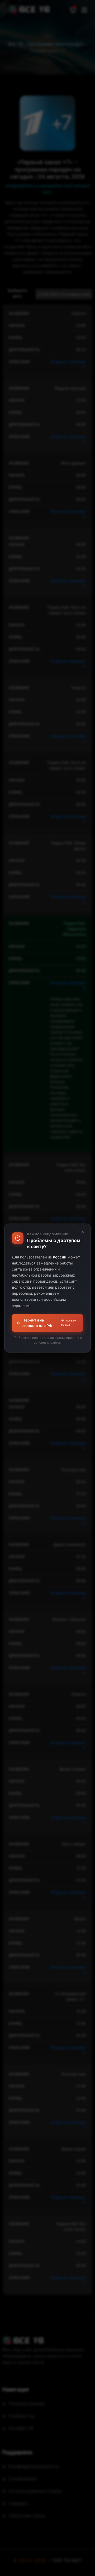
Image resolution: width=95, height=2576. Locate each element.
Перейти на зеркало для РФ (49, 1323)
